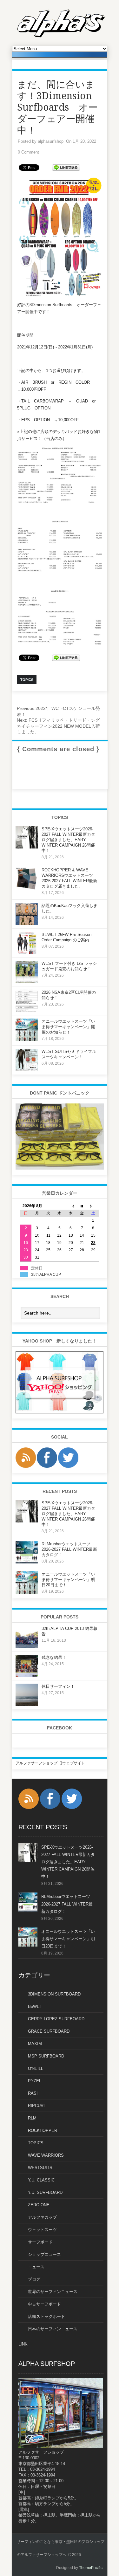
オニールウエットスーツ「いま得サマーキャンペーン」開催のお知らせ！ (68, 1027)
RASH (34, 2093)
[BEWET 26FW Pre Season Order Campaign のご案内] (27, 953)
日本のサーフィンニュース (53, 2329)
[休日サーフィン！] (27, 1705)
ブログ (34, 2279)
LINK (23, 2344)
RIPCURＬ (38, 2106)
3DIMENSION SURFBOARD (54, 1994)
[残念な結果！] (27, 1676)
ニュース (36, 2267)
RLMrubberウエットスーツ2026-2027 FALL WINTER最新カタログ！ (69, 1549)
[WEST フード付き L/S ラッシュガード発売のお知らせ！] (27, 982)
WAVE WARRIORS (46, 2155)
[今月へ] (82, 1206)
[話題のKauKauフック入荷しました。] (27, 924)
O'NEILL (36, 2068)
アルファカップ (42, 2217)
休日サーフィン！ (58, 1686)
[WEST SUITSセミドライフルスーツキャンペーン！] (27, 1070)
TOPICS (36, 2143)
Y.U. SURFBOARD (45, 2192)
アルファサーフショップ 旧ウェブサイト (50, 1763)
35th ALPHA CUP (46, 1274)
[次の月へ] (93, 1206)
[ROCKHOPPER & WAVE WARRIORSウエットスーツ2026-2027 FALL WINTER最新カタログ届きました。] (27, 888)
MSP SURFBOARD (46, 2056)
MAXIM (35, 2044)
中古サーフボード (44, 2304)
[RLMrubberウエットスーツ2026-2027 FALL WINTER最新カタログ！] (27, 1562)
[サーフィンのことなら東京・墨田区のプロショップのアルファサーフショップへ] (61, 36)
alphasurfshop (51, 141)
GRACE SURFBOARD (49, 2031)
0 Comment (28, 152)
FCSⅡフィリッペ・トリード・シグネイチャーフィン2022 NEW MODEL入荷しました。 (58, 726)
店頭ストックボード (46, 2316)
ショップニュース (44, 2254)
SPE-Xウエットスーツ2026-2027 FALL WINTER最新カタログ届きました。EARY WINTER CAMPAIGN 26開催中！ (68, 840)
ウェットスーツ (42, 2230)
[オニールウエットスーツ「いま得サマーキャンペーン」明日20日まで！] (27, 1592)
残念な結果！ (54, 1657)
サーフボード (40, 2242)
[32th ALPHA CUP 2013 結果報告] (27, 1647)
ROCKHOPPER (43, 2130)
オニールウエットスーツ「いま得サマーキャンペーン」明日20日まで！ (68, 1580)
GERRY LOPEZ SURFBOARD (56, 2019)
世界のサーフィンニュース (53, 2292)
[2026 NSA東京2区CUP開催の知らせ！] (27, 1011)
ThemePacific (91, 2568)
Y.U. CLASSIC (41, 2180)
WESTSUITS (40, 2168)
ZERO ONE (39, 2205)
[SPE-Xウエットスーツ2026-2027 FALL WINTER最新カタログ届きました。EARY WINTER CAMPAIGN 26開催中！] (27, 847)
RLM (32, 2118)
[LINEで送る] (66, 167)
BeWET (35, 2006)
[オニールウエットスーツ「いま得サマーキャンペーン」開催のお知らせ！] (27, 1040)
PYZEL (35, 2081)
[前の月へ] (71, 1206)
